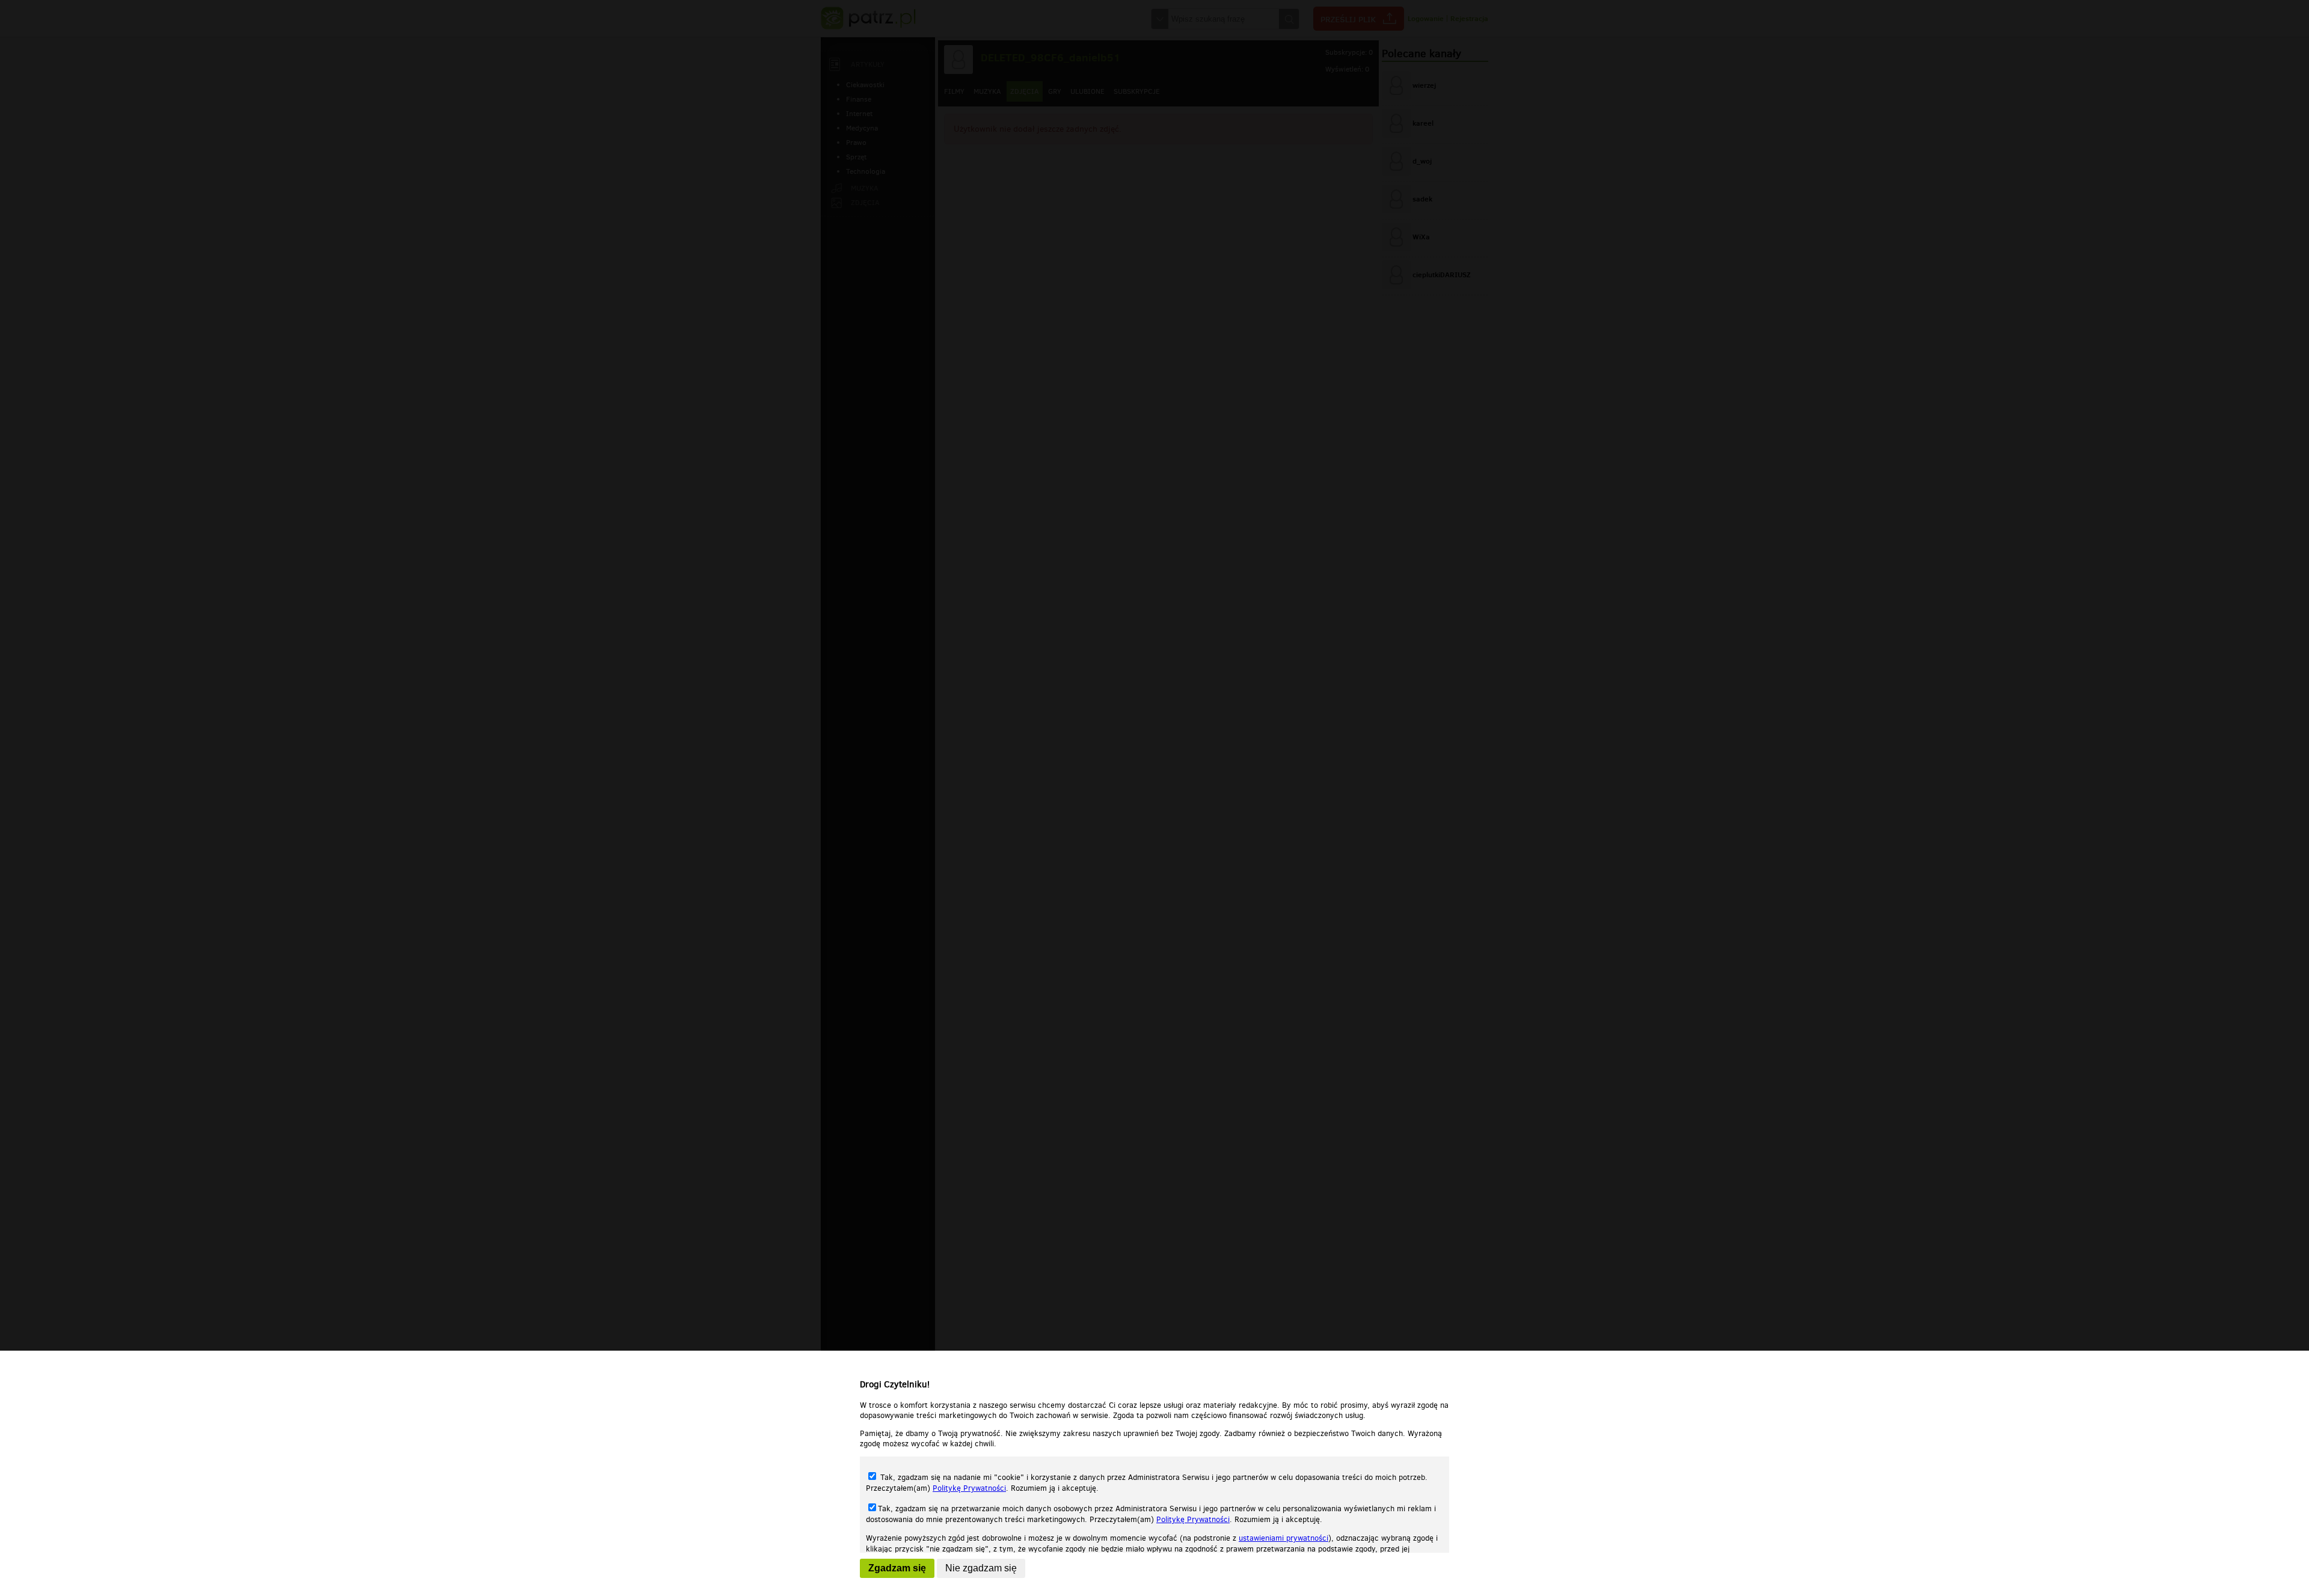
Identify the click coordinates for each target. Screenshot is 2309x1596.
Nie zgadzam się (981, 1568)
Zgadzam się (897, 1568)
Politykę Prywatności (969, 1488)
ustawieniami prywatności (1283, 1538)
